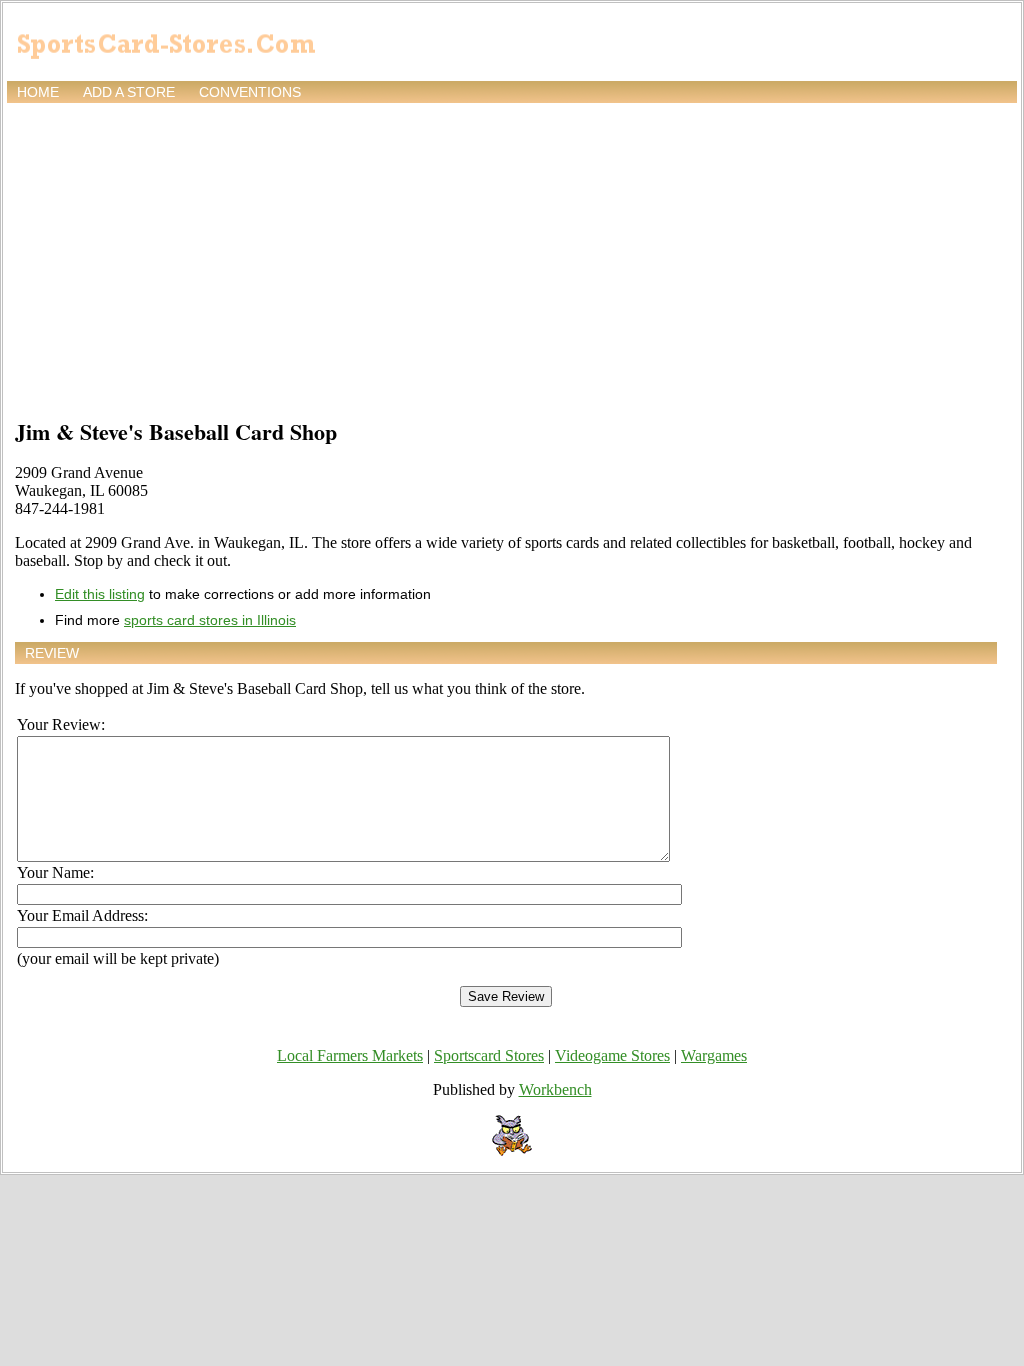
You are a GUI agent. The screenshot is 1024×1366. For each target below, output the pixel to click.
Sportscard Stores (489, 1055)
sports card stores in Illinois (210, 620)
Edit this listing (100, 594)
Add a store (129, 92)
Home (38, 92)
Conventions (250, 92)
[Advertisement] (512, 257)
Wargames (714, 1055)
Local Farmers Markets (350, 1055)
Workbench (555, 1089)
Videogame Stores (612, 1055)
